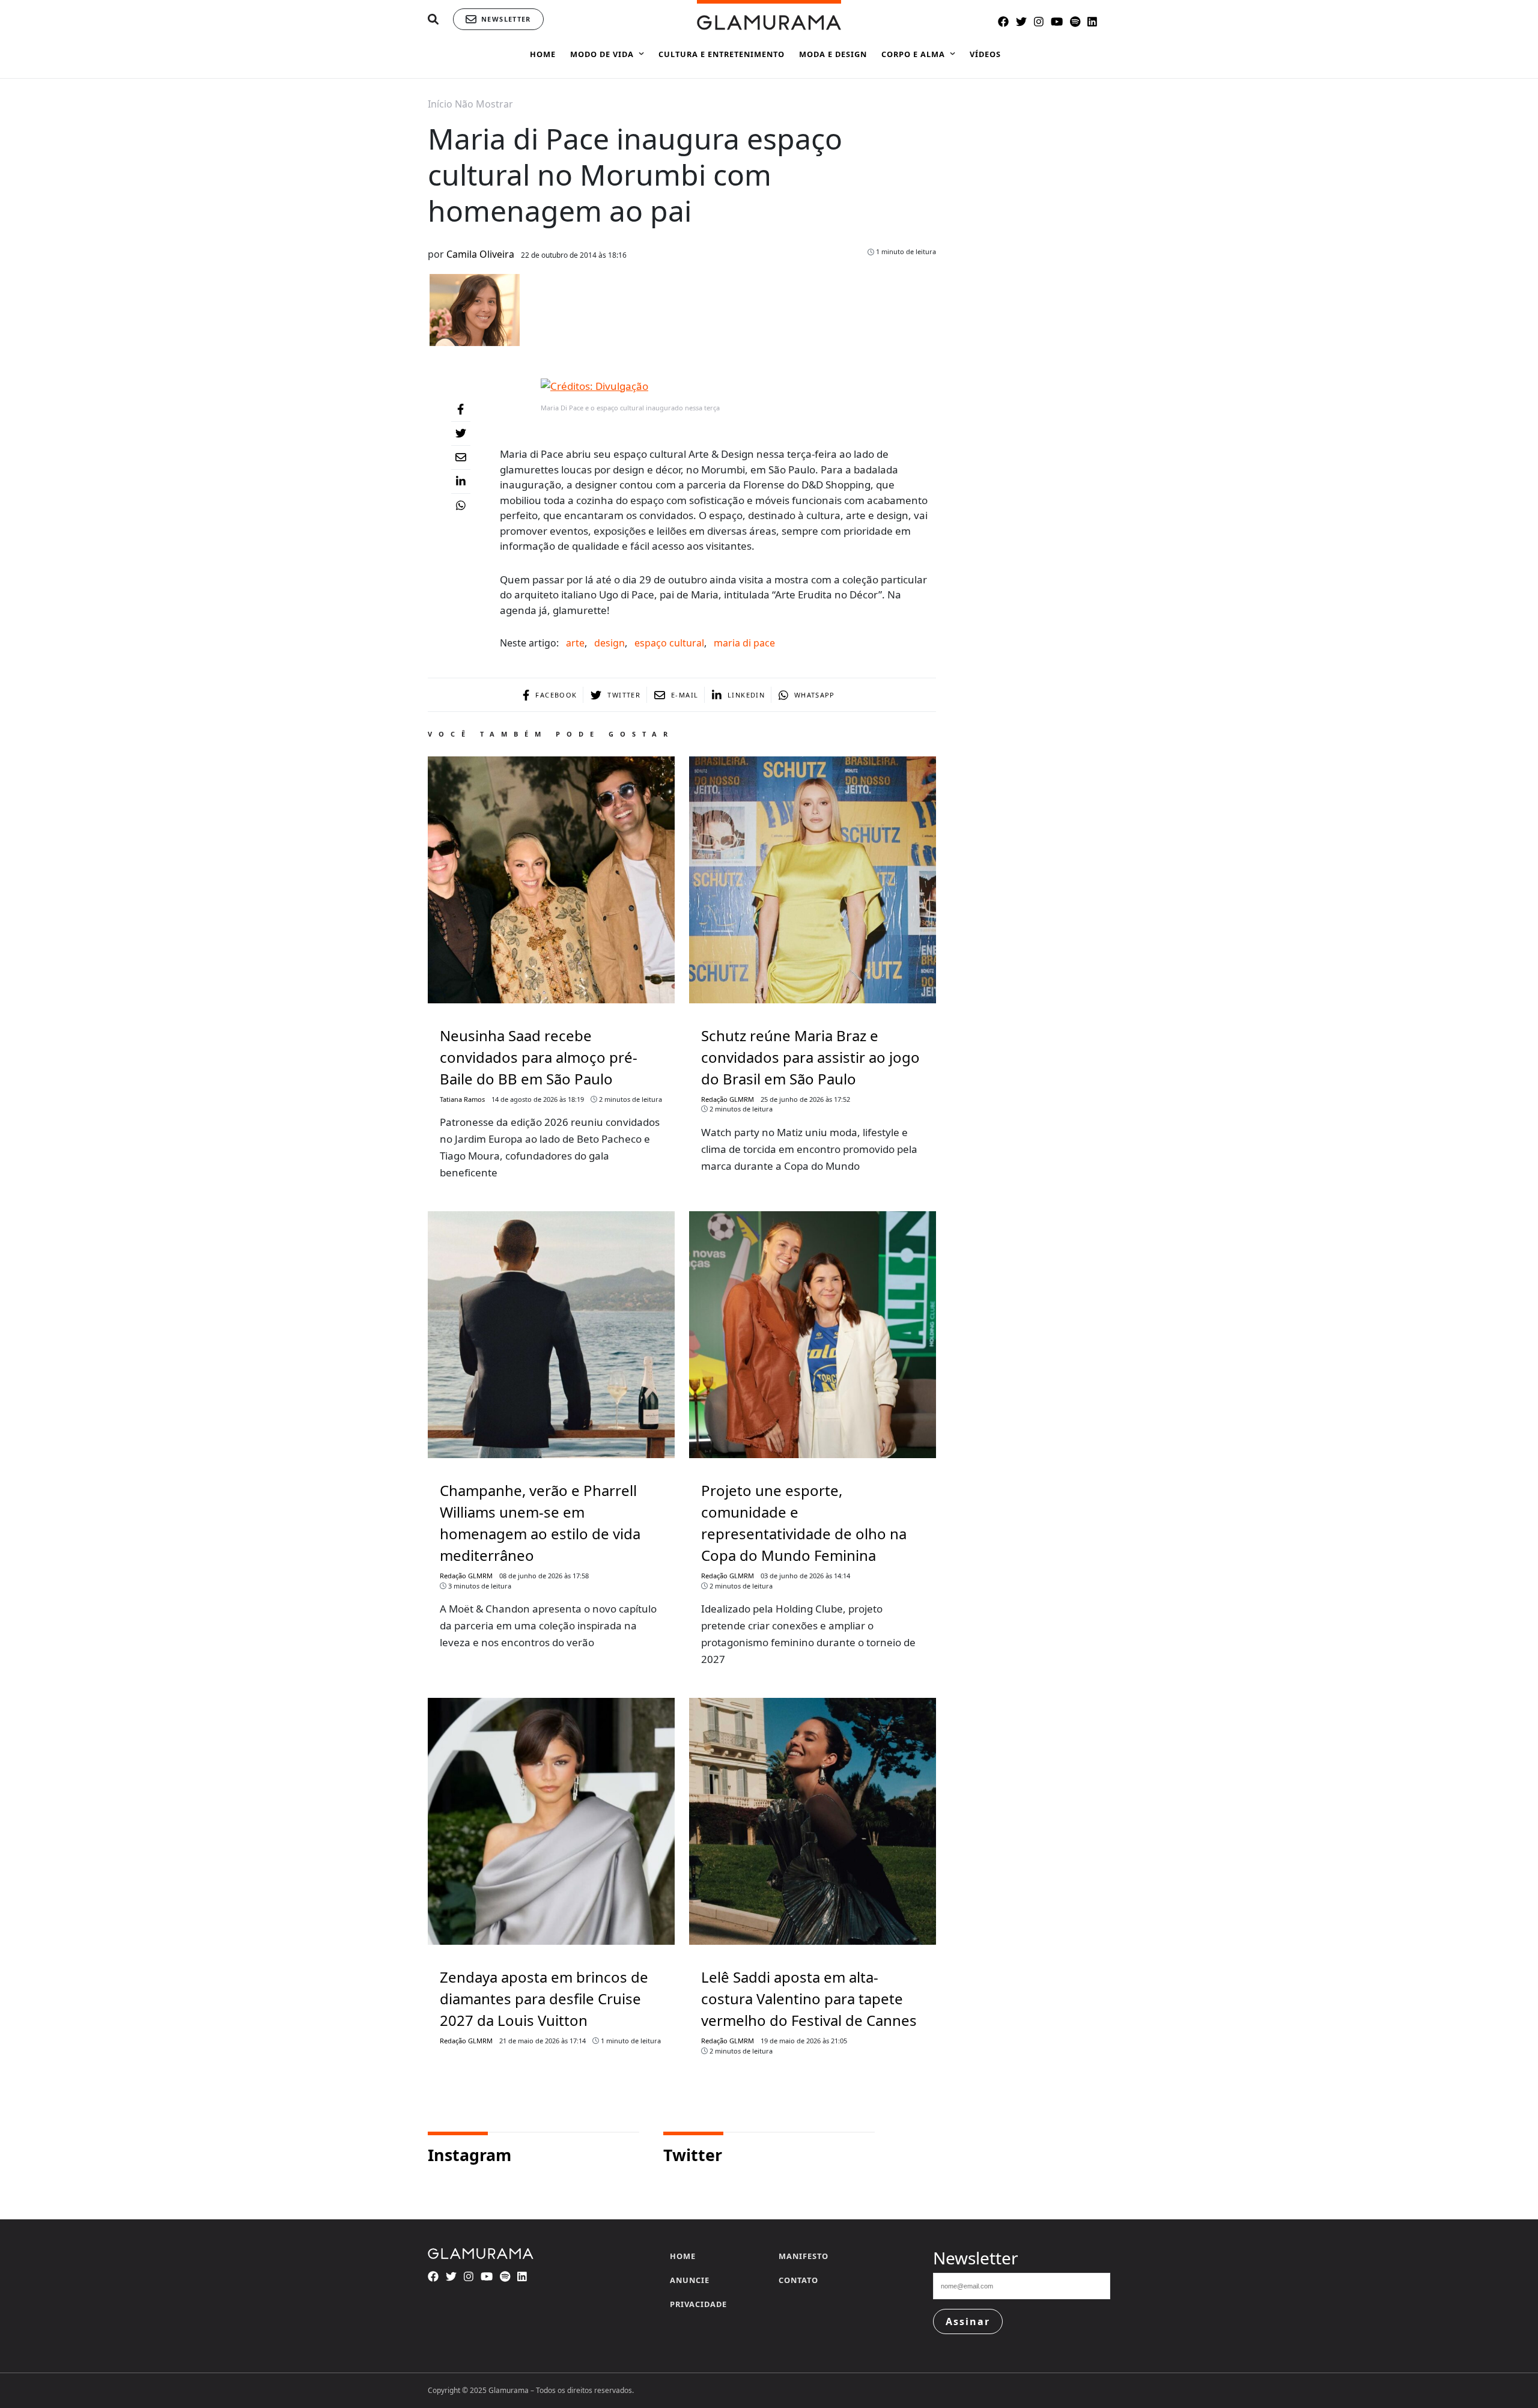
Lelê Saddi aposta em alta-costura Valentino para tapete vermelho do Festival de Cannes (809, 1999)
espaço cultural (669, 643)
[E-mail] (461, 458)
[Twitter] (461, 434)
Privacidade (698, 2304)
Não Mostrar (484, 104)
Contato (798, 2280)
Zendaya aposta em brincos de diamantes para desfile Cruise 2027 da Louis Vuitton (544, 1999)
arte (575, 643)
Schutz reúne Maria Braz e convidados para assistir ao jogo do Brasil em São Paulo (810, 1057)
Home (683, 2256)
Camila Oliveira (480, 254)
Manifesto (804, 2256)
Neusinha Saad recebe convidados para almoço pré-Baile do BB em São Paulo (539, 1057)
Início (440, 104)
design (609, 643)
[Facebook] (461, 410)
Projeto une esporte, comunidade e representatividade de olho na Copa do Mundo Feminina (804, 1523)
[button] (433, 20)
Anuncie (690, 2280)
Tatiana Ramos (462, 1099)
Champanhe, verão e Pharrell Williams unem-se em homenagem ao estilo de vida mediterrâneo (540, 1523)
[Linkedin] (461, 482)
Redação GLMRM (728, 1099)
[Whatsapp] (461, 506)
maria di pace (744, 643)
